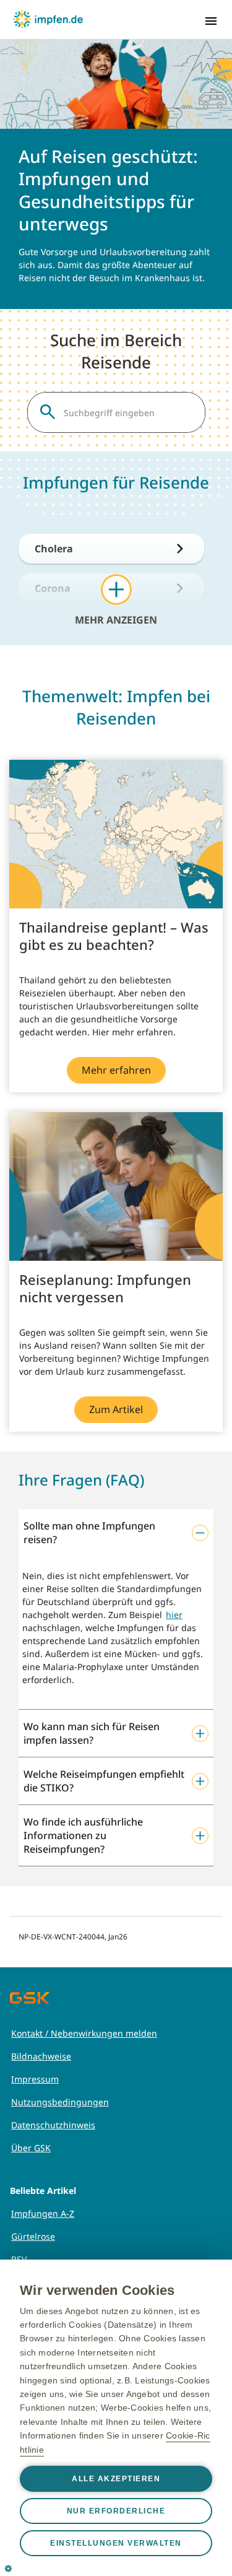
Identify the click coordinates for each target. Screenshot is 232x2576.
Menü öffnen (211, 21)
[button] (116, 1533)
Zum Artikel (116, 1409)
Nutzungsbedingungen (60, 2102)
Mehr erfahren (116, 1070)
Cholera (54, 549)
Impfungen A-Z (43, 2213)
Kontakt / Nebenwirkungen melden (84, 2033)
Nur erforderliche (116, 2511)
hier (174, 1615)
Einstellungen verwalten (116, 2543)
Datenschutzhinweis (53, 2125)
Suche (48, 412)
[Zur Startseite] (48, 19)
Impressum (35, 2079)
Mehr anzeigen (116, 619)
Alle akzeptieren (116, 2479)
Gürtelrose (33, 2236)
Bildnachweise (41, 2056)
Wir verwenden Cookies (97, 2290)
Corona (53, 588)
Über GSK (31, 2148)
